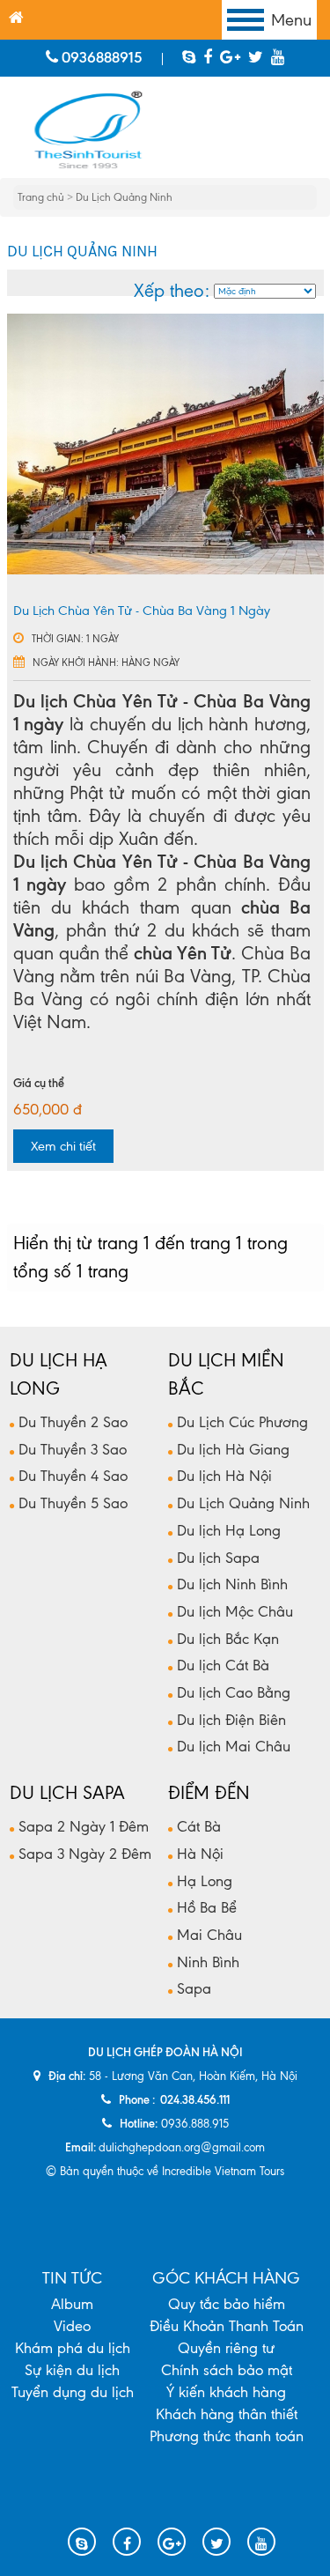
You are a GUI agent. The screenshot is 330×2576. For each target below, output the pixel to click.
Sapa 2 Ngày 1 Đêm (84, 1826)
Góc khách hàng (226, 2279)
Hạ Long (205, 1881)
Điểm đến (209, 1793)
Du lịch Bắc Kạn (228, 1639)
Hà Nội (200, 1854)
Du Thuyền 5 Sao (73, 1503)
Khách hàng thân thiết (227, 2414)
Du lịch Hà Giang (233, 1449)
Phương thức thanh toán (227, 2436)
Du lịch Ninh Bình (232, 1584)
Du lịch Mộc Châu (235, 1611)
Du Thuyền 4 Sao (73, 1476)
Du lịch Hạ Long (229, 1530)
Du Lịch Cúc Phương (242, 1422)
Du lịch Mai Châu (234, 1746)
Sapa (194, 1988)
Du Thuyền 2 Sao (73, 1422)
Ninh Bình (208, 1962)
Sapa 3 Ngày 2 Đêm (85, 1854)
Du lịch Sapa (218, 1558)
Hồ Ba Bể (207, 1907)
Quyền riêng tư (226, 2348)
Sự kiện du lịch (72, 2370)
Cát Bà (199, 1826)
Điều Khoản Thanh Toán (227, 2326)
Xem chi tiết (63, 1146)
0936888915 (100, 57)
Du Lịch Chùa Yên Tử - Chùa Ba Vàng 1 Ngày (142, 611)
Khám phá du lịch (73, 2348)
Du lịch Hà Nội (224, 1476)
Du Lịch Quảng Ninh (124, 197)
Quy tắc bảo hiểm (227, 2304)
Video (72, 2326)
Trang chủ (42, 197)
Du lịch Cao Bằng (234, 1692)
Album (72, 2304)
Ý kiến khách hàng (226, 2392)
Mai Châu (209, 1935)
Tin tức (72, 2279)
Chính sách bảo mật (227, 2370)
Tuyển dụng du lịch (73, 2392)
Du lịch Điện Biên (231, 1720)
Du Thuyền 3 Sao (73, 1449)
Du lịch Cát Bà (223, 1665)
